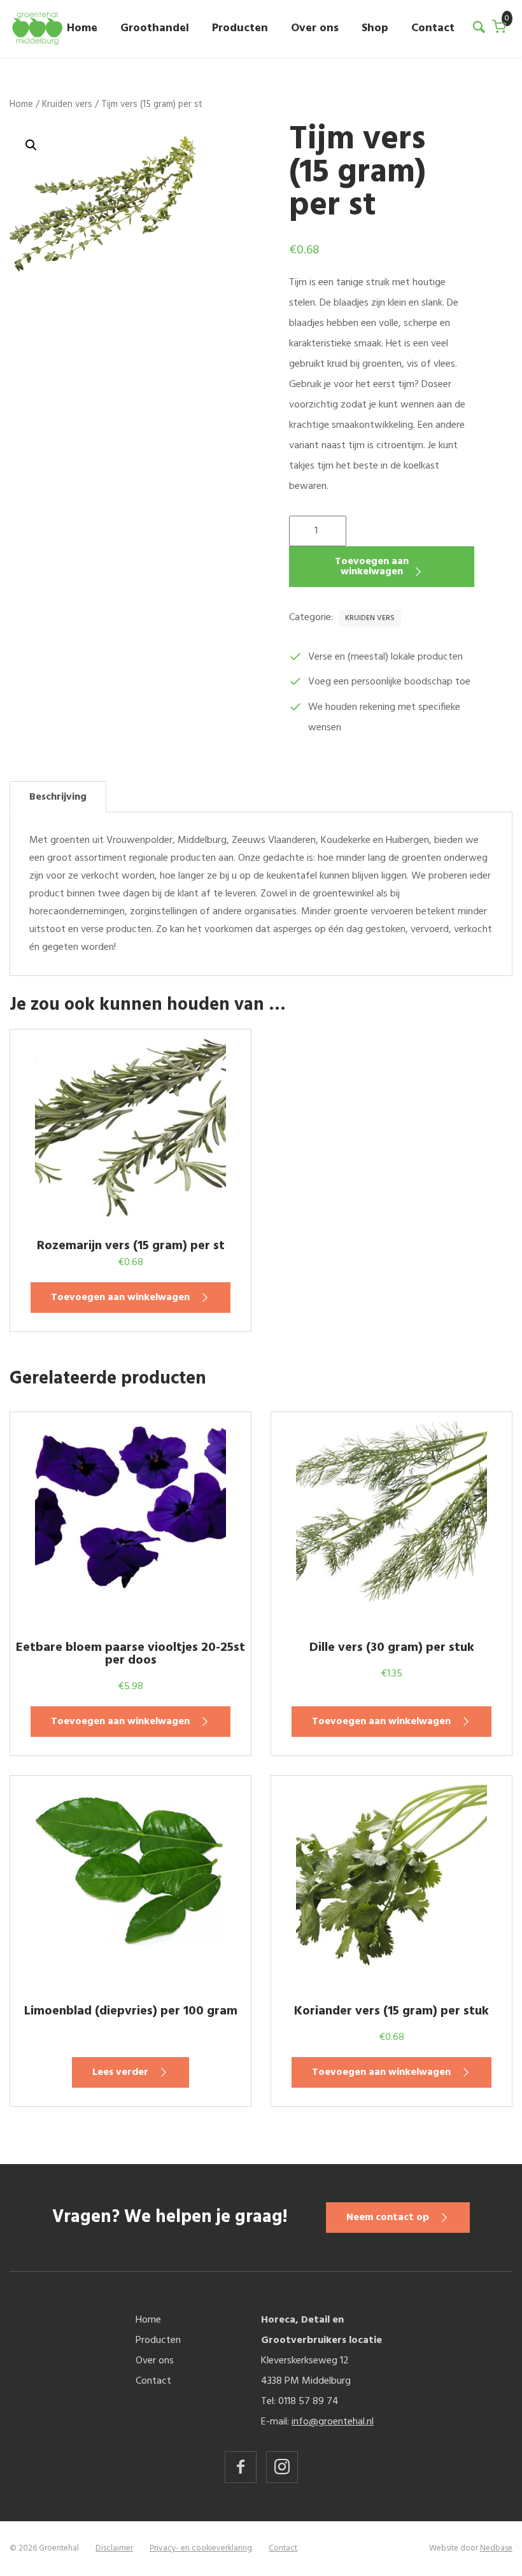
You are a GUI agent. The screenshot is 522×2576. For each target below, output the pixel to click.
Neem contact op (388, 2218)
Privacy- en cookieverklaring (201, 2548)
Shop (375, 28)
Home (82, 28)
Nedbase (496, 2548)
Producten (240, 28)
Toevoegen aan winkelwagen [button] (120, 1298)
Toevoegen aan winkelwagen (372, 567)
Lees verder (120, 2072)
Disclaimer (114, 2548)
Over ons (315, 28)
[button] (31, 145)
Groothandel (155, 28)
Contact (433, 28)
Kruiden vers (67, 104)
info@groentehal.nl (333, 2422)
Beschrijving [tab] (58, 797)
